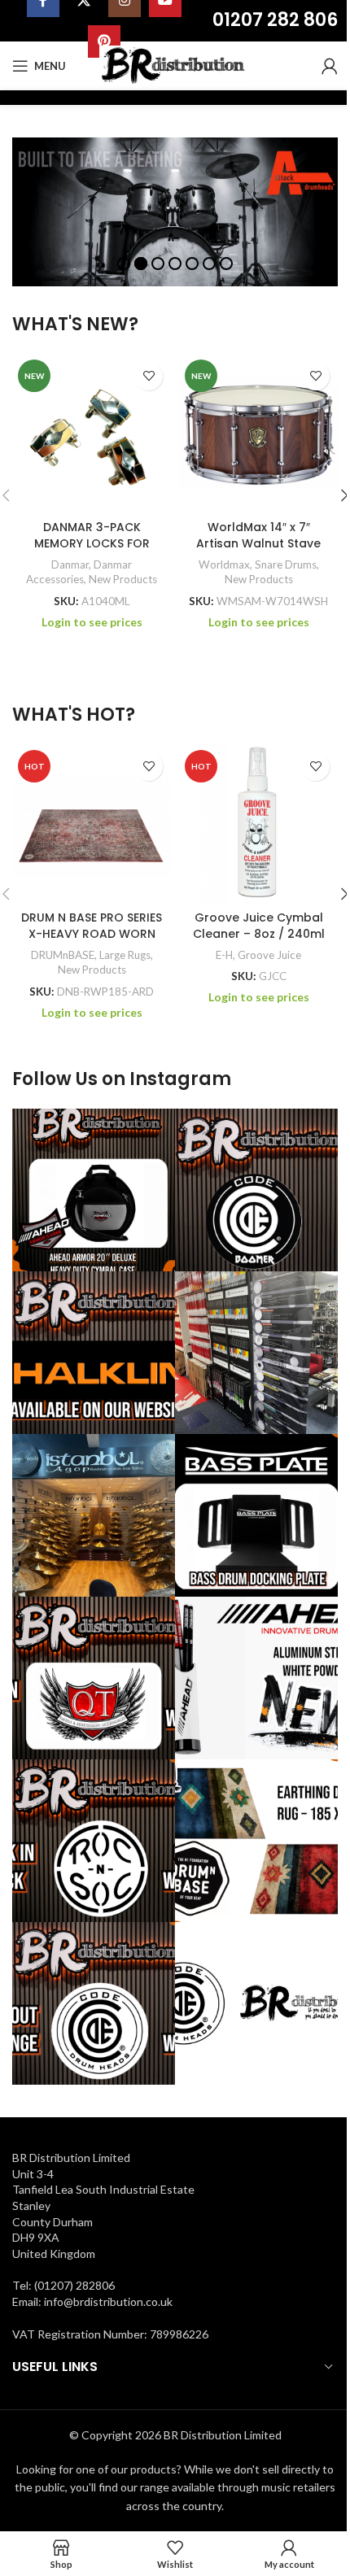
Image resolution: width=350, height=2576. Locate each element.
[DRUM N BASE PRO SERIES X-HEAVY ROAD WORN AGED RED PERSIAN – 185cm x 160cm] (92, 824)
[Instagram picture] (94, 1190)
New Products (123, 579)
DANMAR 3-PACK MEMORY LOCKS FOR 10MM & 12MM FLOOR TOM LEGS (92, 551)
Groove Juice (269, 955)
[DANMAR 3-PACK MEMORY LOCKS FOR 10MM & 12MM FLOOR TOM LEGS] (92, 433)
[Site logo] (175, 65)
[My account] (330, 66)
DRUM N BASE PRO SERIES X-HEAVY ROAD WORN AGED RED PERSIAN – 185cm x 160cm (92, 941)
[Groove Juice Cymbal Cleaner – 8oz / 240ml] (258, 824)
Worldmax (224, 564)
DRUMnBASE (63, 955)
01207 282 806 (275, 20)
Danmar (70, 564)
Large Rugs (125, 955)
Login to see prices (92, 622)
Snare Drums (286, 564)
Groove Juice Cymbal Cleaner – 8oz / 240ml (259, 926)
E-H (224, 955)
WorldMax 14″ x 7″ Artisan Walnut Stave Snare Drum (258, 543)
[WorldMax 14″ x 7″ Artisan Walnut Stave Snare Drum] (258, 433)
